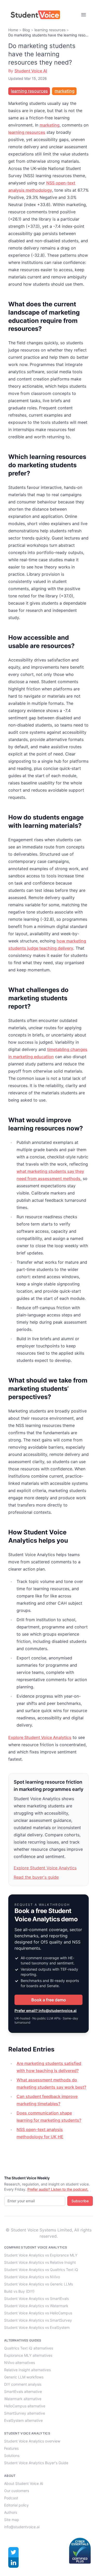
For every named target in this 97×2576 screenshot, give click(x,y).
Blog (26, 30)
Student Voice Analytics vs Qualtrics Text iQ (41, 2270)
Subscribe (80, 2201)
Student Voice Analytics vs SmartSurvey (38, 2320)
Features (11, 2448)
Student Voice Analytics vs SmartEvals (36, 2298)
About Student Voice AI (24, 2483)
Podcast (11, 2498)
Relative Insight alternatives (27, 2370)
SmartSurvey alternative (25, 2413)
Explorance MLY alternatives (28, 2355)
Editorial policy (16, 2505)
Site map (12, 2520)
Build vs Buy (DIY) (19, 2291)
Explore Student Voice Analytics (40, 1737)
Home (13, 30)
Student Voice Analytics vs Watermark (36, 2306)
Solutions (12, 2456)
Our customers (17, 2491)
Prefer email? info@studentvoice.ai (46, 2011)
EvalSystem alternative (23, 2420)
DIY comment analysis (23, 2384)
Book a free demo (49, 2000)
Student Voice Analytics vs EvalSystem (37, 2327)
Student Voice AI (31, 71)
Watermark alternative (23, 2399)
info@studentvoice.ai (22, 2527)
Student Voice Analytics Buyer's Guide (36, 2463)
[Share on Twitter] (13, 2552)
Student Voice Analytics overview (32, 2441)
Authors (11, 2512)
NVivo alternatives (20, 2363)
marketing (65, 91)
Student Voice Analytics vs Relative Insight (40, 2262)
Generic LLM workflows (24, 2377)
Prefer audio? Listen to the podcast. (58, 2189)
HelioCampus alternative (25, 2406)
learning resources (50, 30)
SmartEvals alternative (23, 2391)
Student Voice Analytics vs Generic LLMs (39, 2284)
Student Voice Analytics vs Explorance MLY (41, 2255)
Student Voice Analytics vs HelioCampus (38, 2313)
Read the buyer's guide (36, 1877)
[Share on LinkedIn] (13, 2563)
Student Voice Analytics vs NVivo (32, 2277)
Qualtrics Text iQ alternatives (29, 2348)
